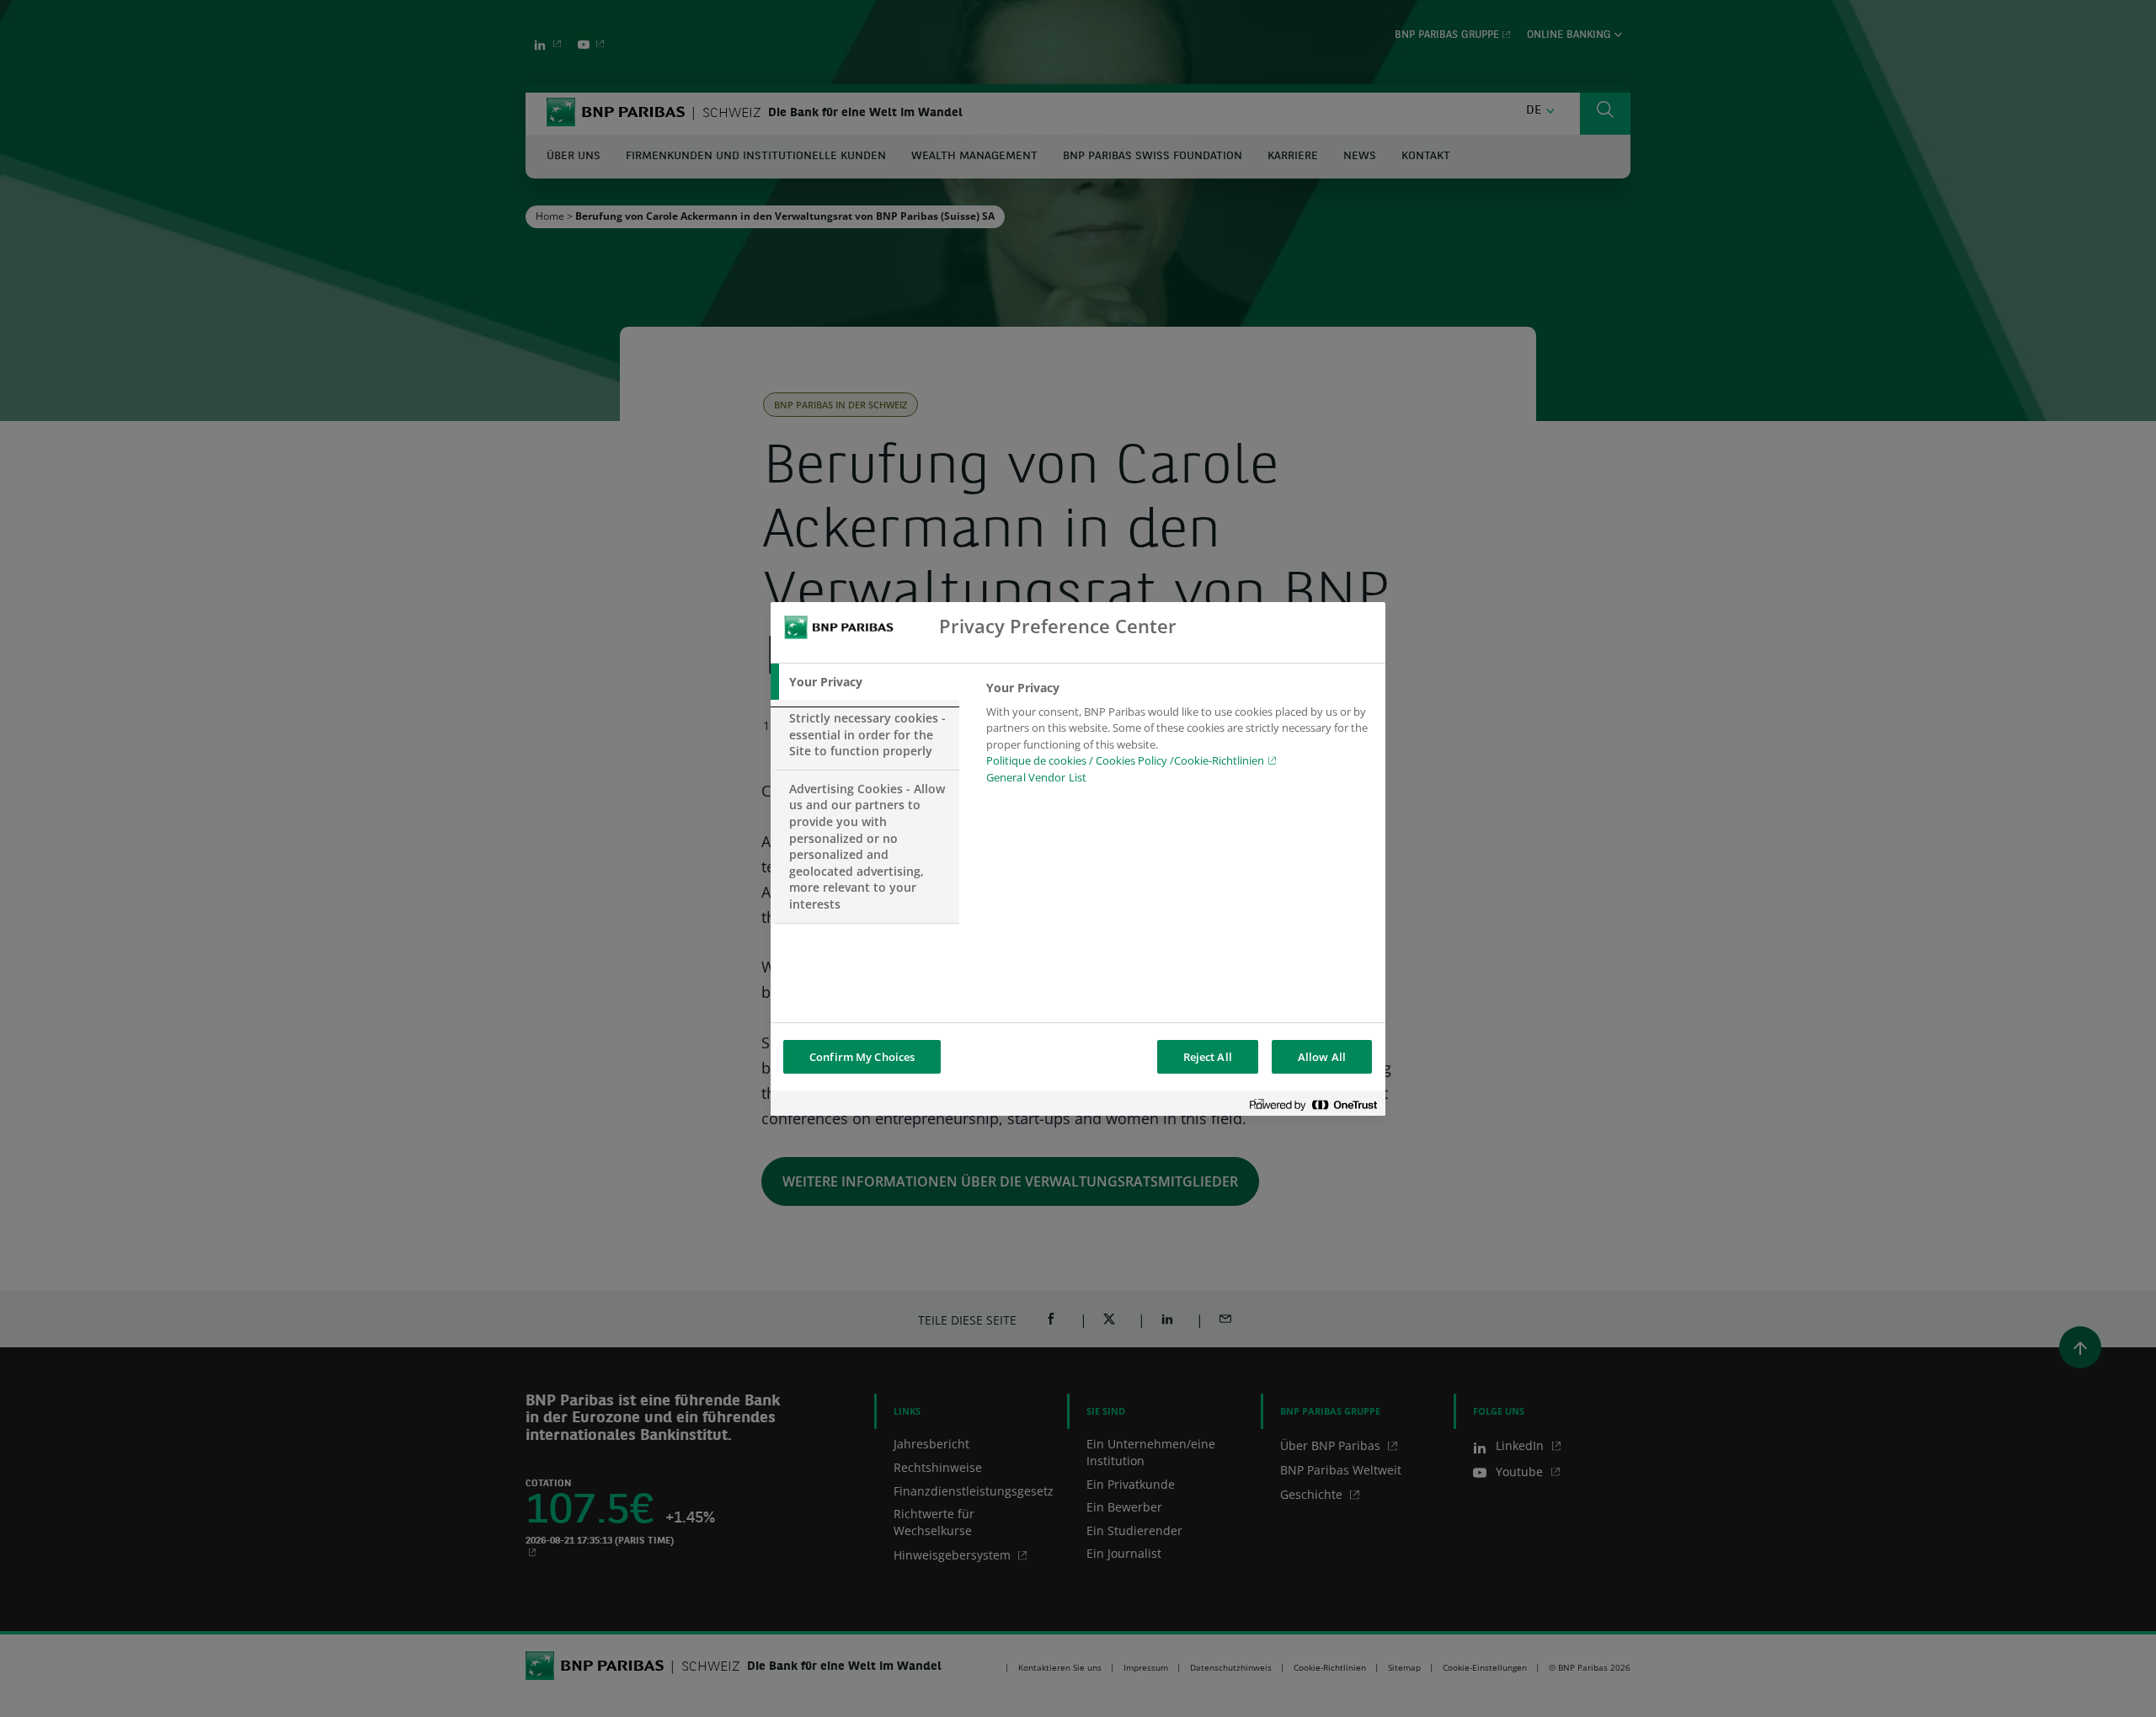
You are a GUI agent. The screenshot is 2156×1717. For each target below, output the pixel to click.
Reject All (1208, 1057)
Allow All (1322, 1057)
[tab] (865, 682)
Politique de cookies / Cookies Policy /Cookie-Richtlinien (1125, 760)
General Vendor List (1036, 777)
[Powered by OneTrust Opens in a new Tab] (1313, 1105)
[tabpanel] (1179, 738)
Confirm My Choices (862, 1057)
